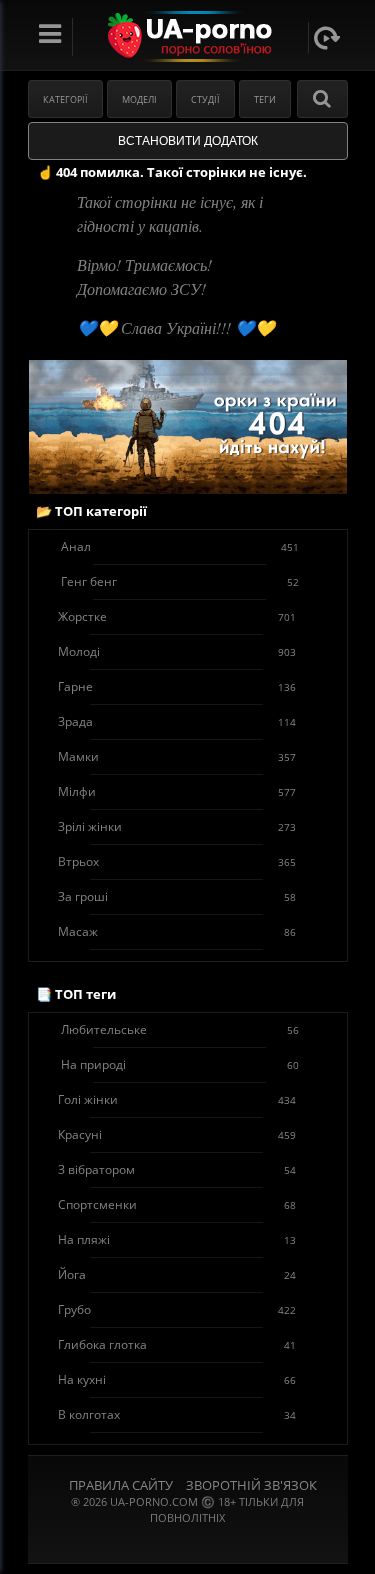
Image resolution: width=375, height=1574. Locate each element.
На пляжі (177, 1239)
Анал (180, 546)
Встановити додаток (188, 141)
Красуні (177, 1134)
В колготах (177, 1414)
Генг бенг (180, 581)
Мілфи (177, 791)
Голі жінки (177, 1099)
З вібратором (177, 1169)
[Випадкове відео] (327, 38)
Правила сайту (121, 1485)
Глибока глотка (177, 1344)
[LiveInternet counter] (188, 1542)
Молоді (177, 651)
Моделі (139, 99)
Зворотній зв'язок (251, 1485)
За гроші (177, 896)
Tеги (265, 99)
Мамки (177, 756)
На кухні (177, 1379)
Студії (205, 99)
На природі (180, 1064)
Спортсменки (177, 1204)
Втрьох (177, 861)
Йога (177, 1274)
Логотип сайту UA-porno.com (187, 36)
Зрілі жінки (177, 826)
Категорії (65, 99)
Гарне (177, 686)
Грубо (177, 1309)
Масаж (177, 931)
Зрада (177, 721)
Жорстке (177, 616)
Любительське (180, 1029)
